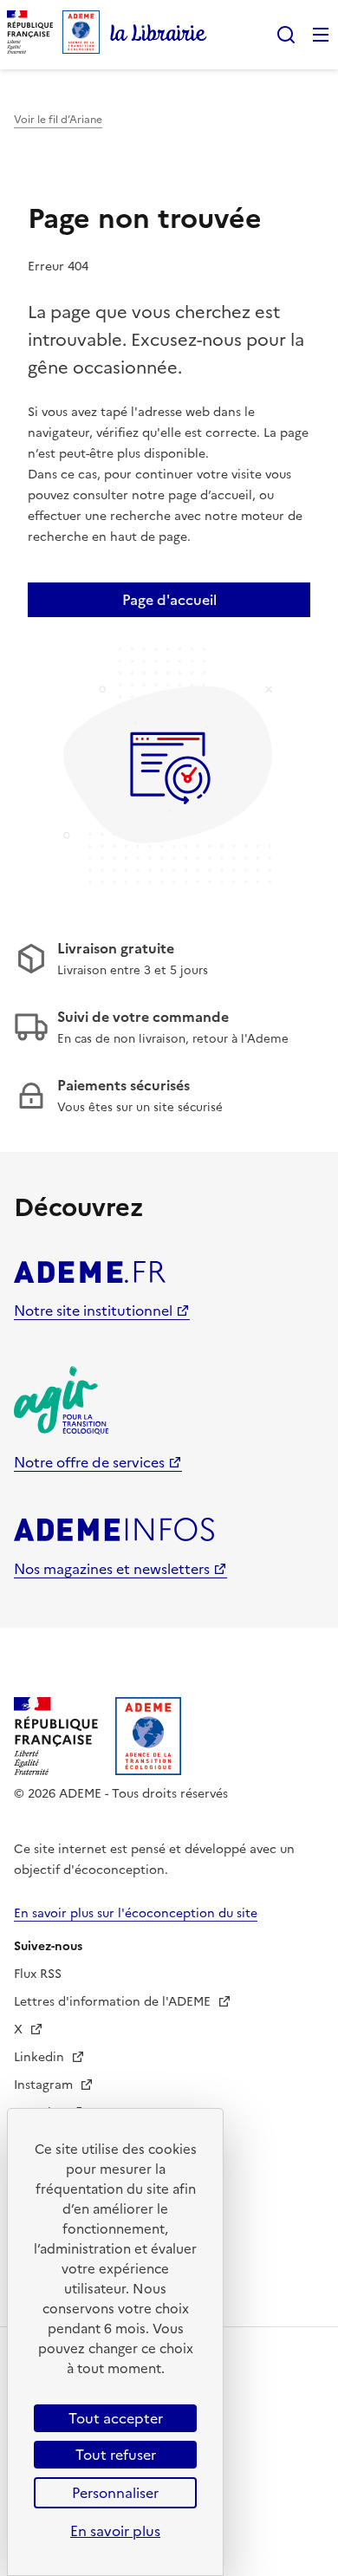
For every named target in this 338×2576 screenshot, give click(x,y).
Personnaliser (115, 2493)
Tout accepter (116, 2418)
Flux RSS (38, 1974)
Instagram (45, 2085)
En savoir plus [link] (115, 2531)
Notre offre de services (89, 1462)
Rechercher (286, 35)
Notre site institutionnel (93, 1311)
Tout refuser (116, 2455)
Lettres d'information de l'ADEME (114, 2002)
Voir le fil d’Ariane (58, 120)
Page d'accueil (169, 600)
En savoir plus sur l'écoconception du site (136, 1913)
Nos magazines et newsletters (112, 1569)
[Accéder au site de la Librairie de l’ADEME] (159, 35)
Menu (321, 35)
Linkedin (41, 2057)
